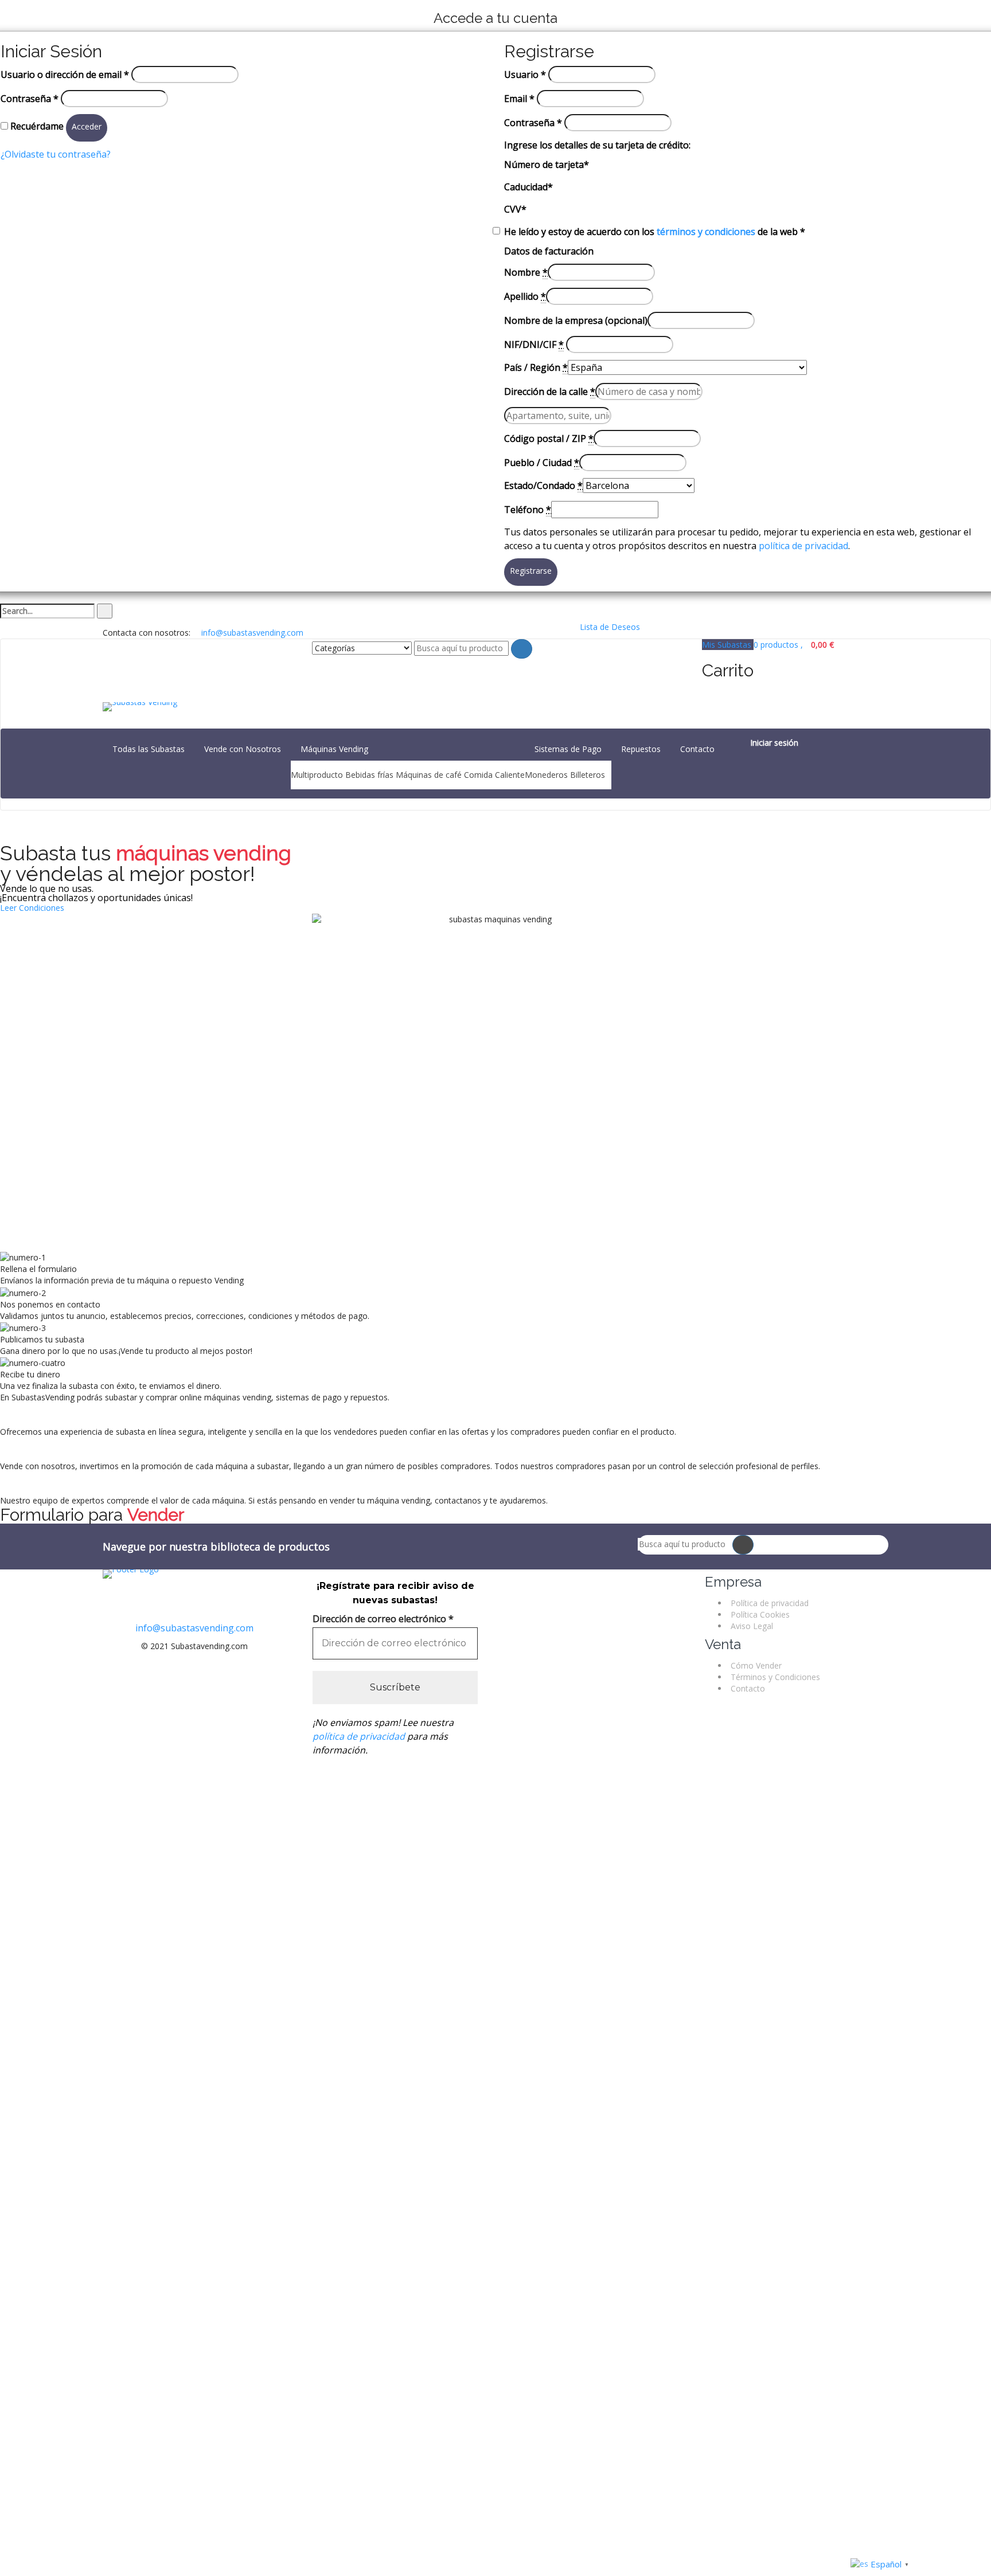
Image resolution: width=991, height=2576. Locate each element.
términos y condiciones (706, 232)
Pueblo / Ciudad (542, 463)
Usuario (525, 75)
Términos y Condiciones (775, 1677)
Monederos (546, 775)
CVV (515, 209)
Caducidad (528, 187)
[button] (32, 908)
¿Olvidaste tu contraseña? (56, 154)
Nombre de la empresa (576, 320)
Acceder (87, 126)
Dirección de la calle (550, 392)
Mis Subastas (728, 645)
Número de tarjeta (547, 165)
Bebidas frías (369, 775)
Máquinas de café (429, 775)
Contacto (697, 749)
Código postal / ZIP (549, 439)
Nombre (526, 272)
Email (519, 99)
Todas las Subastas (149, 749)
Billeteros (588, 775)
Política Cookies (760, 1614)
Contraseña (30, 99)
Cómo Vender (756, 1665)
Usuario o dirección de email (65, 75)
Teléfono (528, 510)
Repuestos (641, 749)
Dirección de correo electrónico (383, 1619)
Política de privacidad (770, 1603)
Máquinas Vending (334, 749)
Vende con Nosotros (243, 749)
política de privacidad (803, 546)
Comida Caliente (494, 775)
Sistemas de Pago (568, 749)
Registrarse (531, 571)
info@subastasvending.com (194, 1628)
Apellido (525, 296)
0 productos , (794, 645)
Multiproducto (317, 775)
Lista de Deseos (609, 627)
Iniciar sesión (774, 743)
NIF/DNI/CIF (534, 344)
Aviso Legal (752, 1626)
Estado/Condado (543, 486)
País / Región (536, 367)
